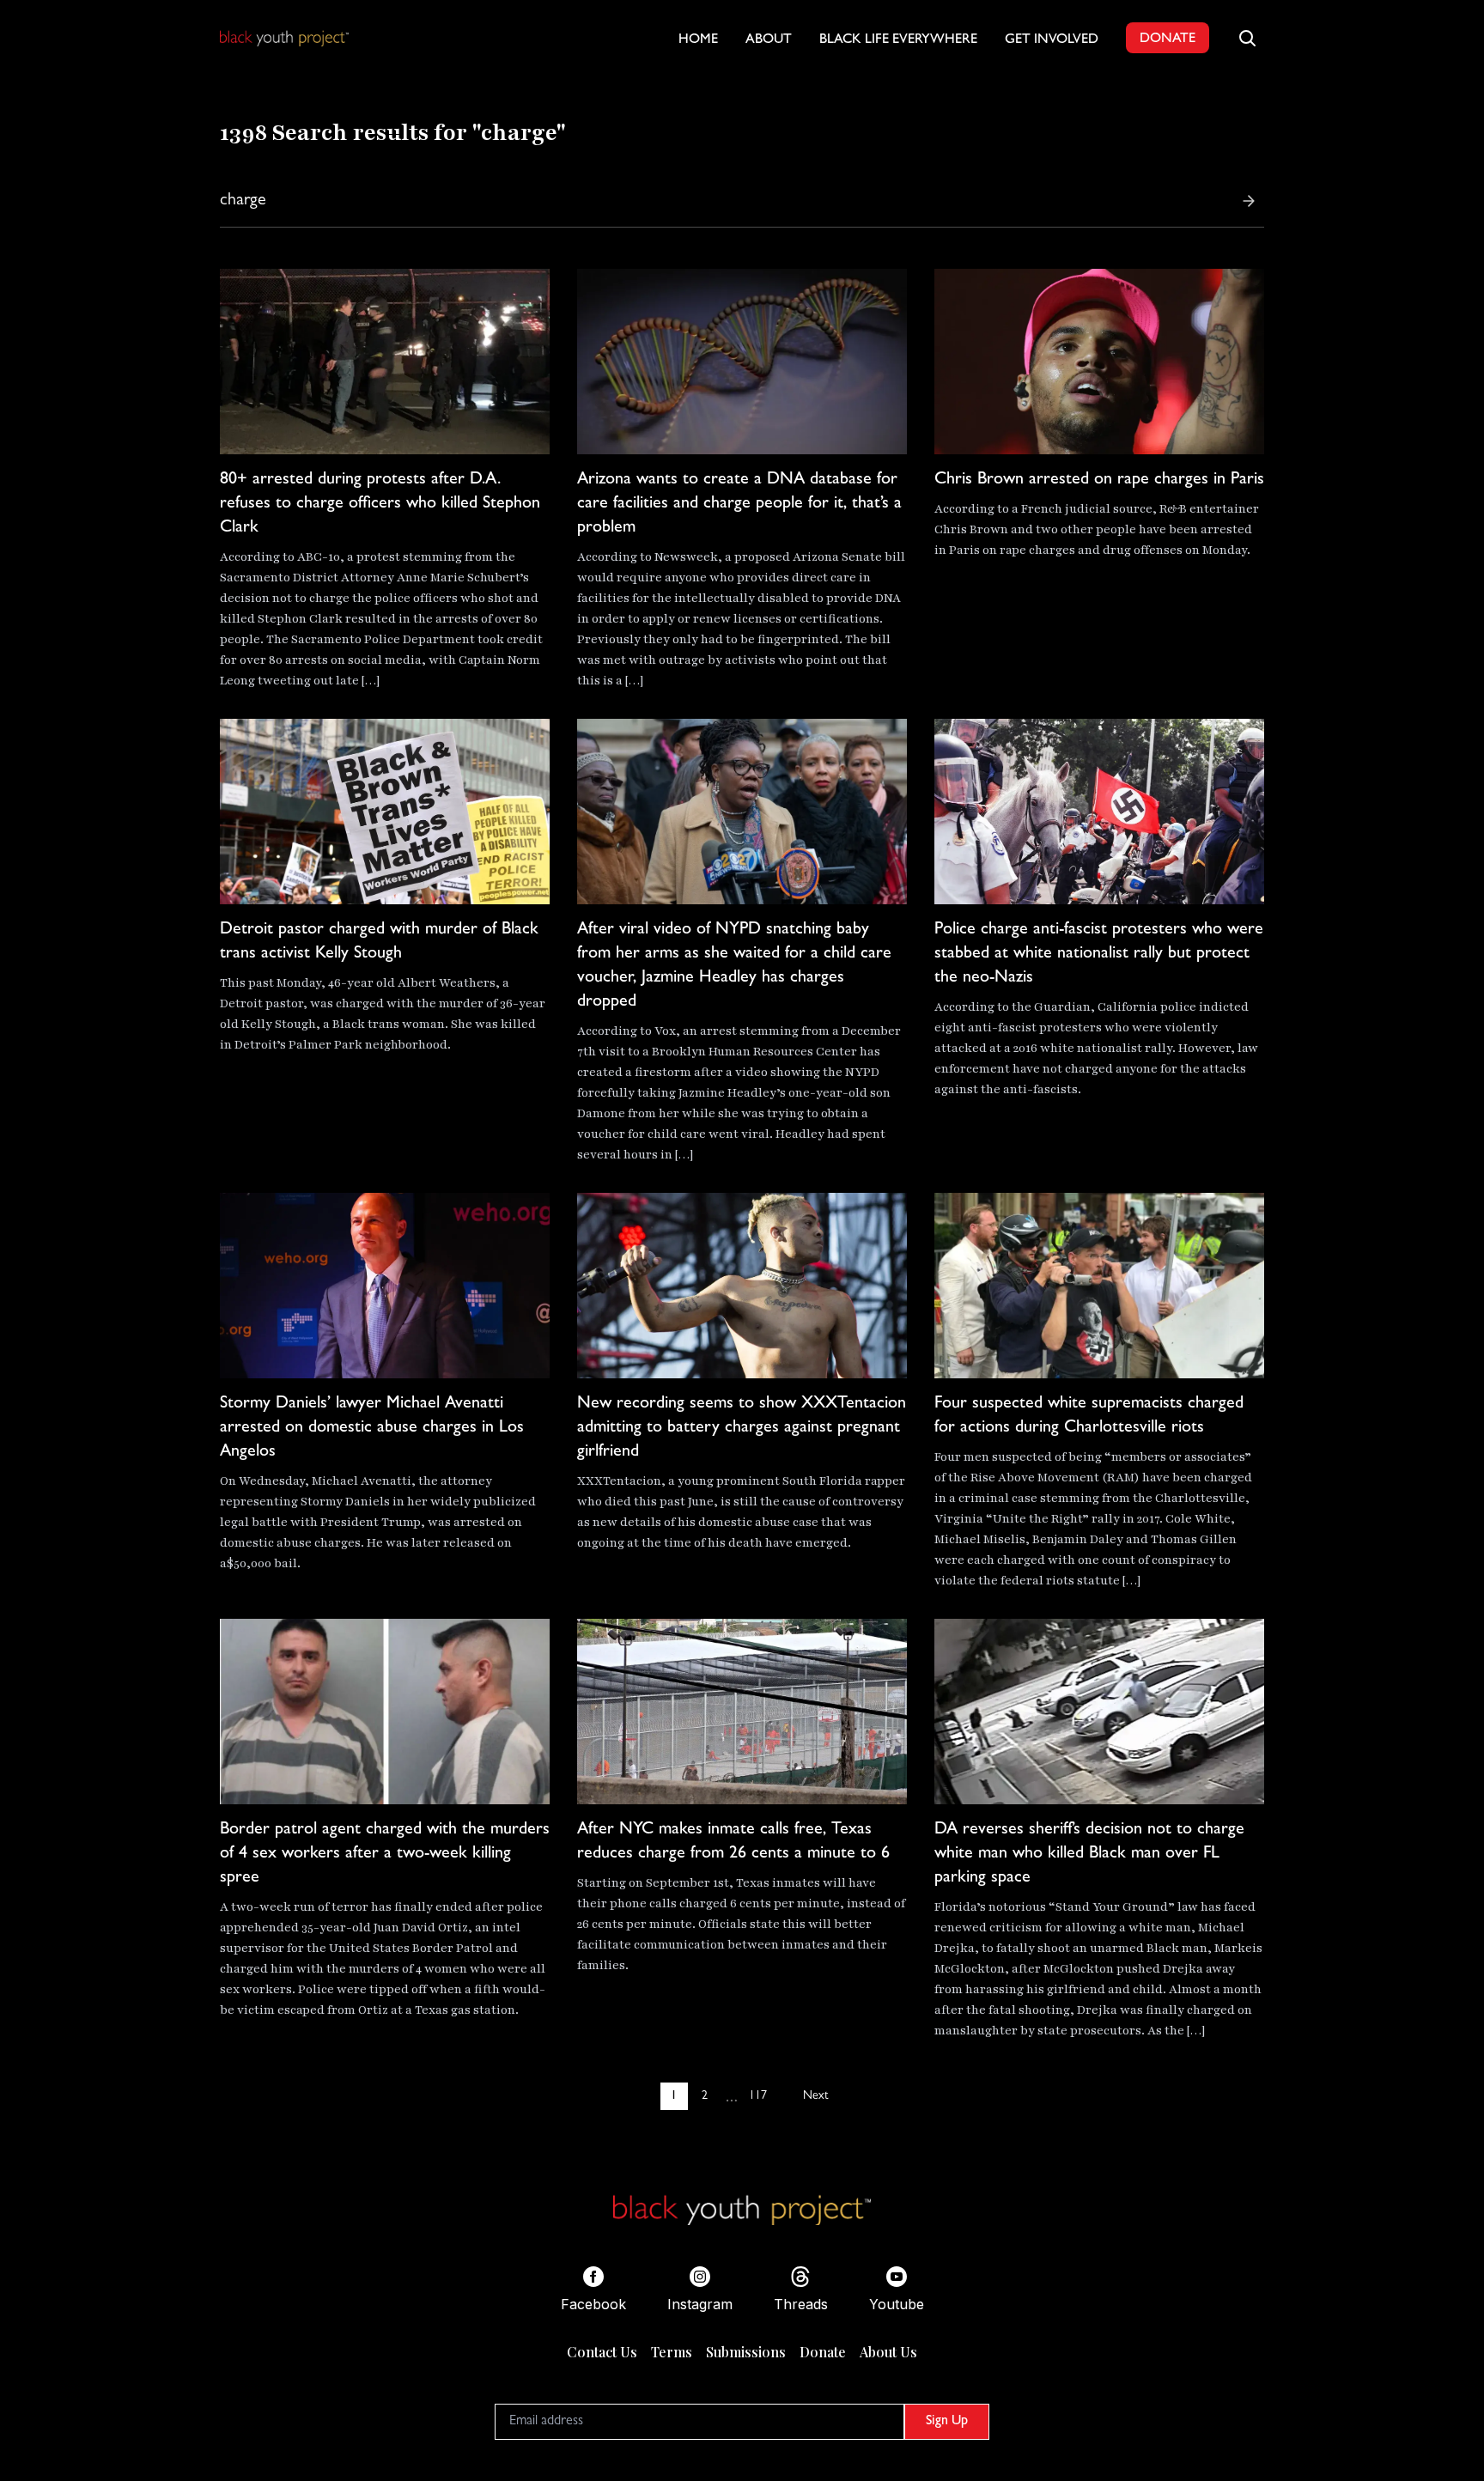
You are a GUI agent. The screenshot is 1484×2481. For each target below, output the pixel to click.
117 (758, 2096)
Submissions (746, 2352)
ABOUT (769, 40)
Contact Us (602, 2352)
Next (815, 2096)
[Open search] (1247, 38)
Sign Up (947, 2422)
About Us (888, 2352)
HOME (698, 40)
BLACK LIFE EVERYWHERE (898, 40)
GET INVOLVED (1052, 40)
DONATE (1168, 40)
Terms (672, 2352)
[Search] (1249, 201)
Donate (823, 2352)
